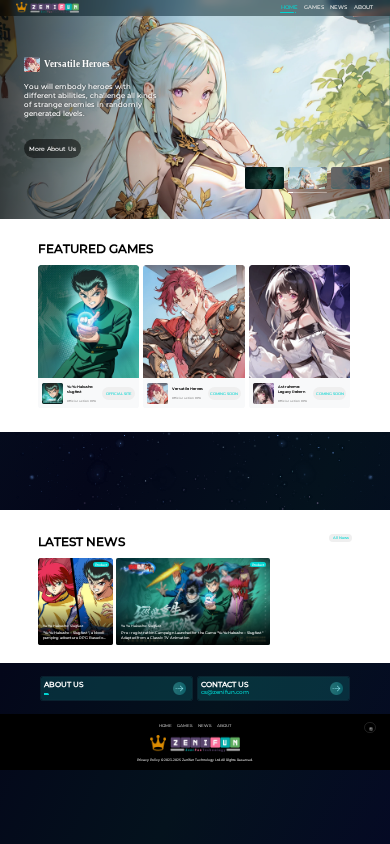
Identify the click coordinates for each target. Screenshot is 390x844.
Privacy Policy (148, 760)
